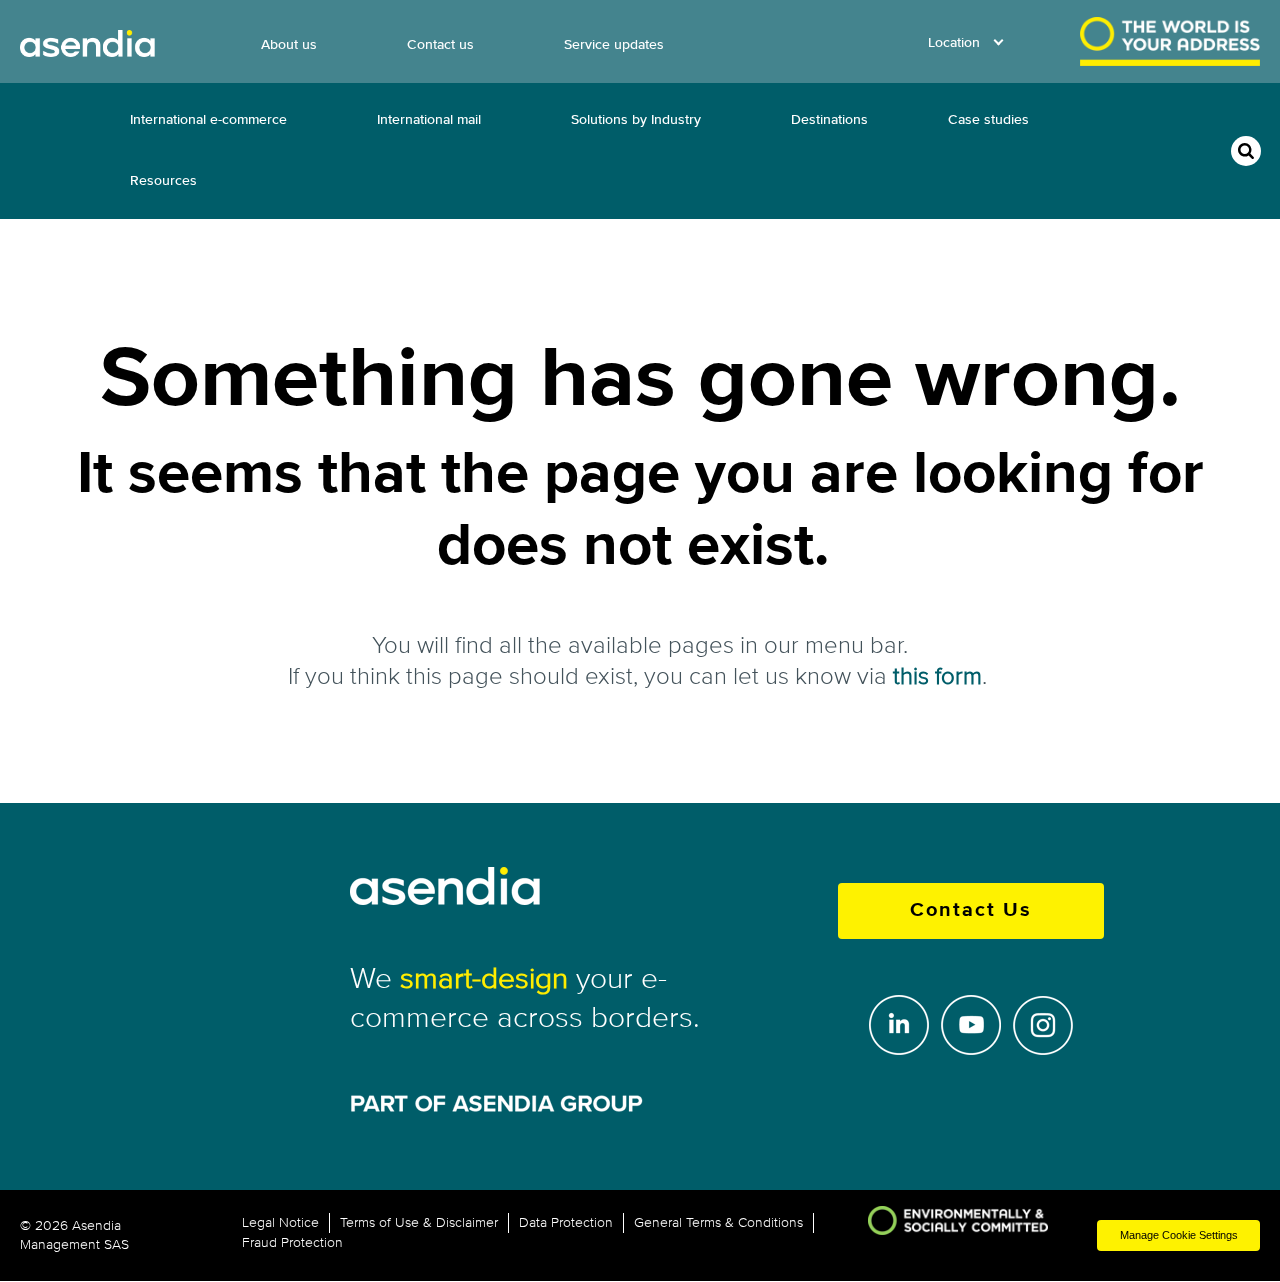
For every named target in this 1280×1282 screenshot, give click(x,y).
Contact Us (971, 910)
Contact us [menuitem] (440, 44)
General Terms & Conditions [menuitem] (718, 1223)
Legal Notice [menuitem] (280, 1223)
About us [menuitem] (289, 44)
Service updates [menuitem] (614, 44)
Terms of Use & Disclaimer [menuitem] (419, 1223)
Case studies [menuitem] (988, 119)
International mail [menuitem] (429, 119)
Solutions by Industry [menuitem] (636, 119)
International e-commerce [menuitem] (208, 119)
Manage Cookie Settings (1179, 1235)
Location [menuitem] (954, 42)
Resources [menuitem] (163, 180)
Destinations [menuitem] (829, 119)
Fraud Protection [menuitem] (292, 1243)
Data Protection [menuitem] (566, 1223)
